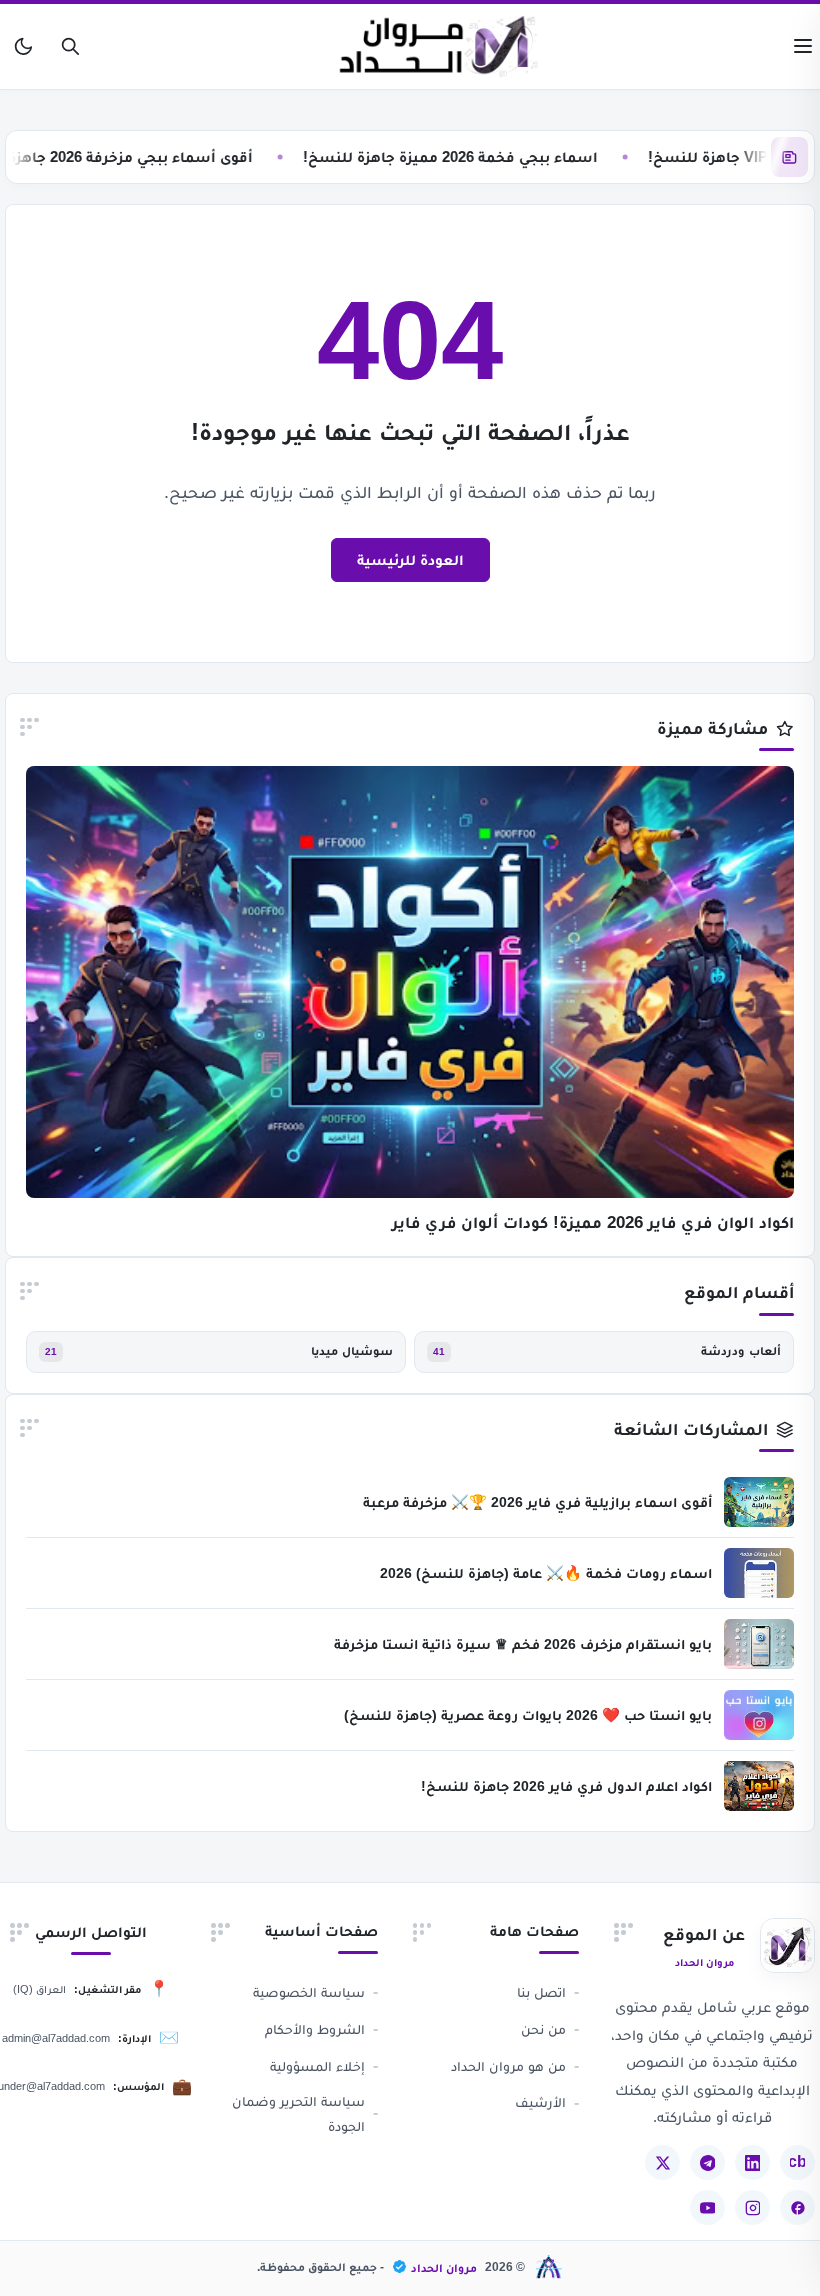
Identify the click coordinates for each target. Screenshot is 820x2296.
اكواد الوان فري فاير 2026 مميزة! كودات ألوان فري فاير (593, 1222)
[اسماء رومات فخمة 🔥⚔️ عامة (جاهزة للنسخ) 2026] (759, 1573)
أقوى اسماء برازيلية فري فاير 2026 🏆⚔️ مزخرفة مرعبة (537, 1502)
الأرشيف (540, 2102)
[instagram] (752, 2207)
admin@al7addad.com (56, 2038)
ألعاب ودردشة (741, 1351)
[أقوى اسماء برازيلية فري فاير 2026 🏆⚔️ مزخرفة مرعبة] (759, 1502)
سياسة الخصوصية (309, 1992)
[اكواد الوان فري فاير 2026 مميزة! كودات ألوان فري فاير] (410, 982)
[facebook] (797, 2207)
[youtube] (707, 2207)
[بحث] (70, 46)
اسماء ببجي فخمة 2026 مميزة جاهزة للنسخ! (483, 156)
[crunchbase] (797, 2162)
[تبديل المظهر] (23, 46)
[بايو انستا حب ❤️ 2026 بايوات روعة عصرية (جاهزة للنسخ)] (759, 1715)
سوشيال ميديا (352, 1351)
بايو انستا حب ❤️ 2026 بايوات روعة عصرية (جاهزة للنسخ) (528, 1715)
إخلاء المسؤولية (317, 2066)
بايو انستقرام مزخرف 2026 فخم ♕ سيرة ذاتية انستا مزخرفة (523, 1644)
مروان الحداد (444, 2268)
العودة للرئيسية (410, 559)
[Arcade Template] (549, 2267)
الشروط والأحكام (315, 2029)
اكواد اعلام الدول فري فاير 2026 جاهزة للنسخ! (566, 1786)
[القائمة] (803, 47)
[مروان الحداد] (440, 46)
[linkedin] (752, 2162)
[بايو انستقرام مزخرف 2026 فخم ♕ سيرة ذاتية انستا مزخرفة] (759, 1644)
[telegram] (707, 2162)
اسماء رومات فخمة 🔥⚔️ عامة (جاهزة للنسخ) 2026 (546, 1573)
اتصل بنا (541, 1992)
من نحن (543, 2029)
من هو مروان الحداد (508, 2066)
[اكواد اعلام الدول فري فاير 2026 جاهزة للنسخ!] (759, 1786)
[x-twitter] (662, 2162)
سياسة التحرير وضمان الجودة (298, 2113)
